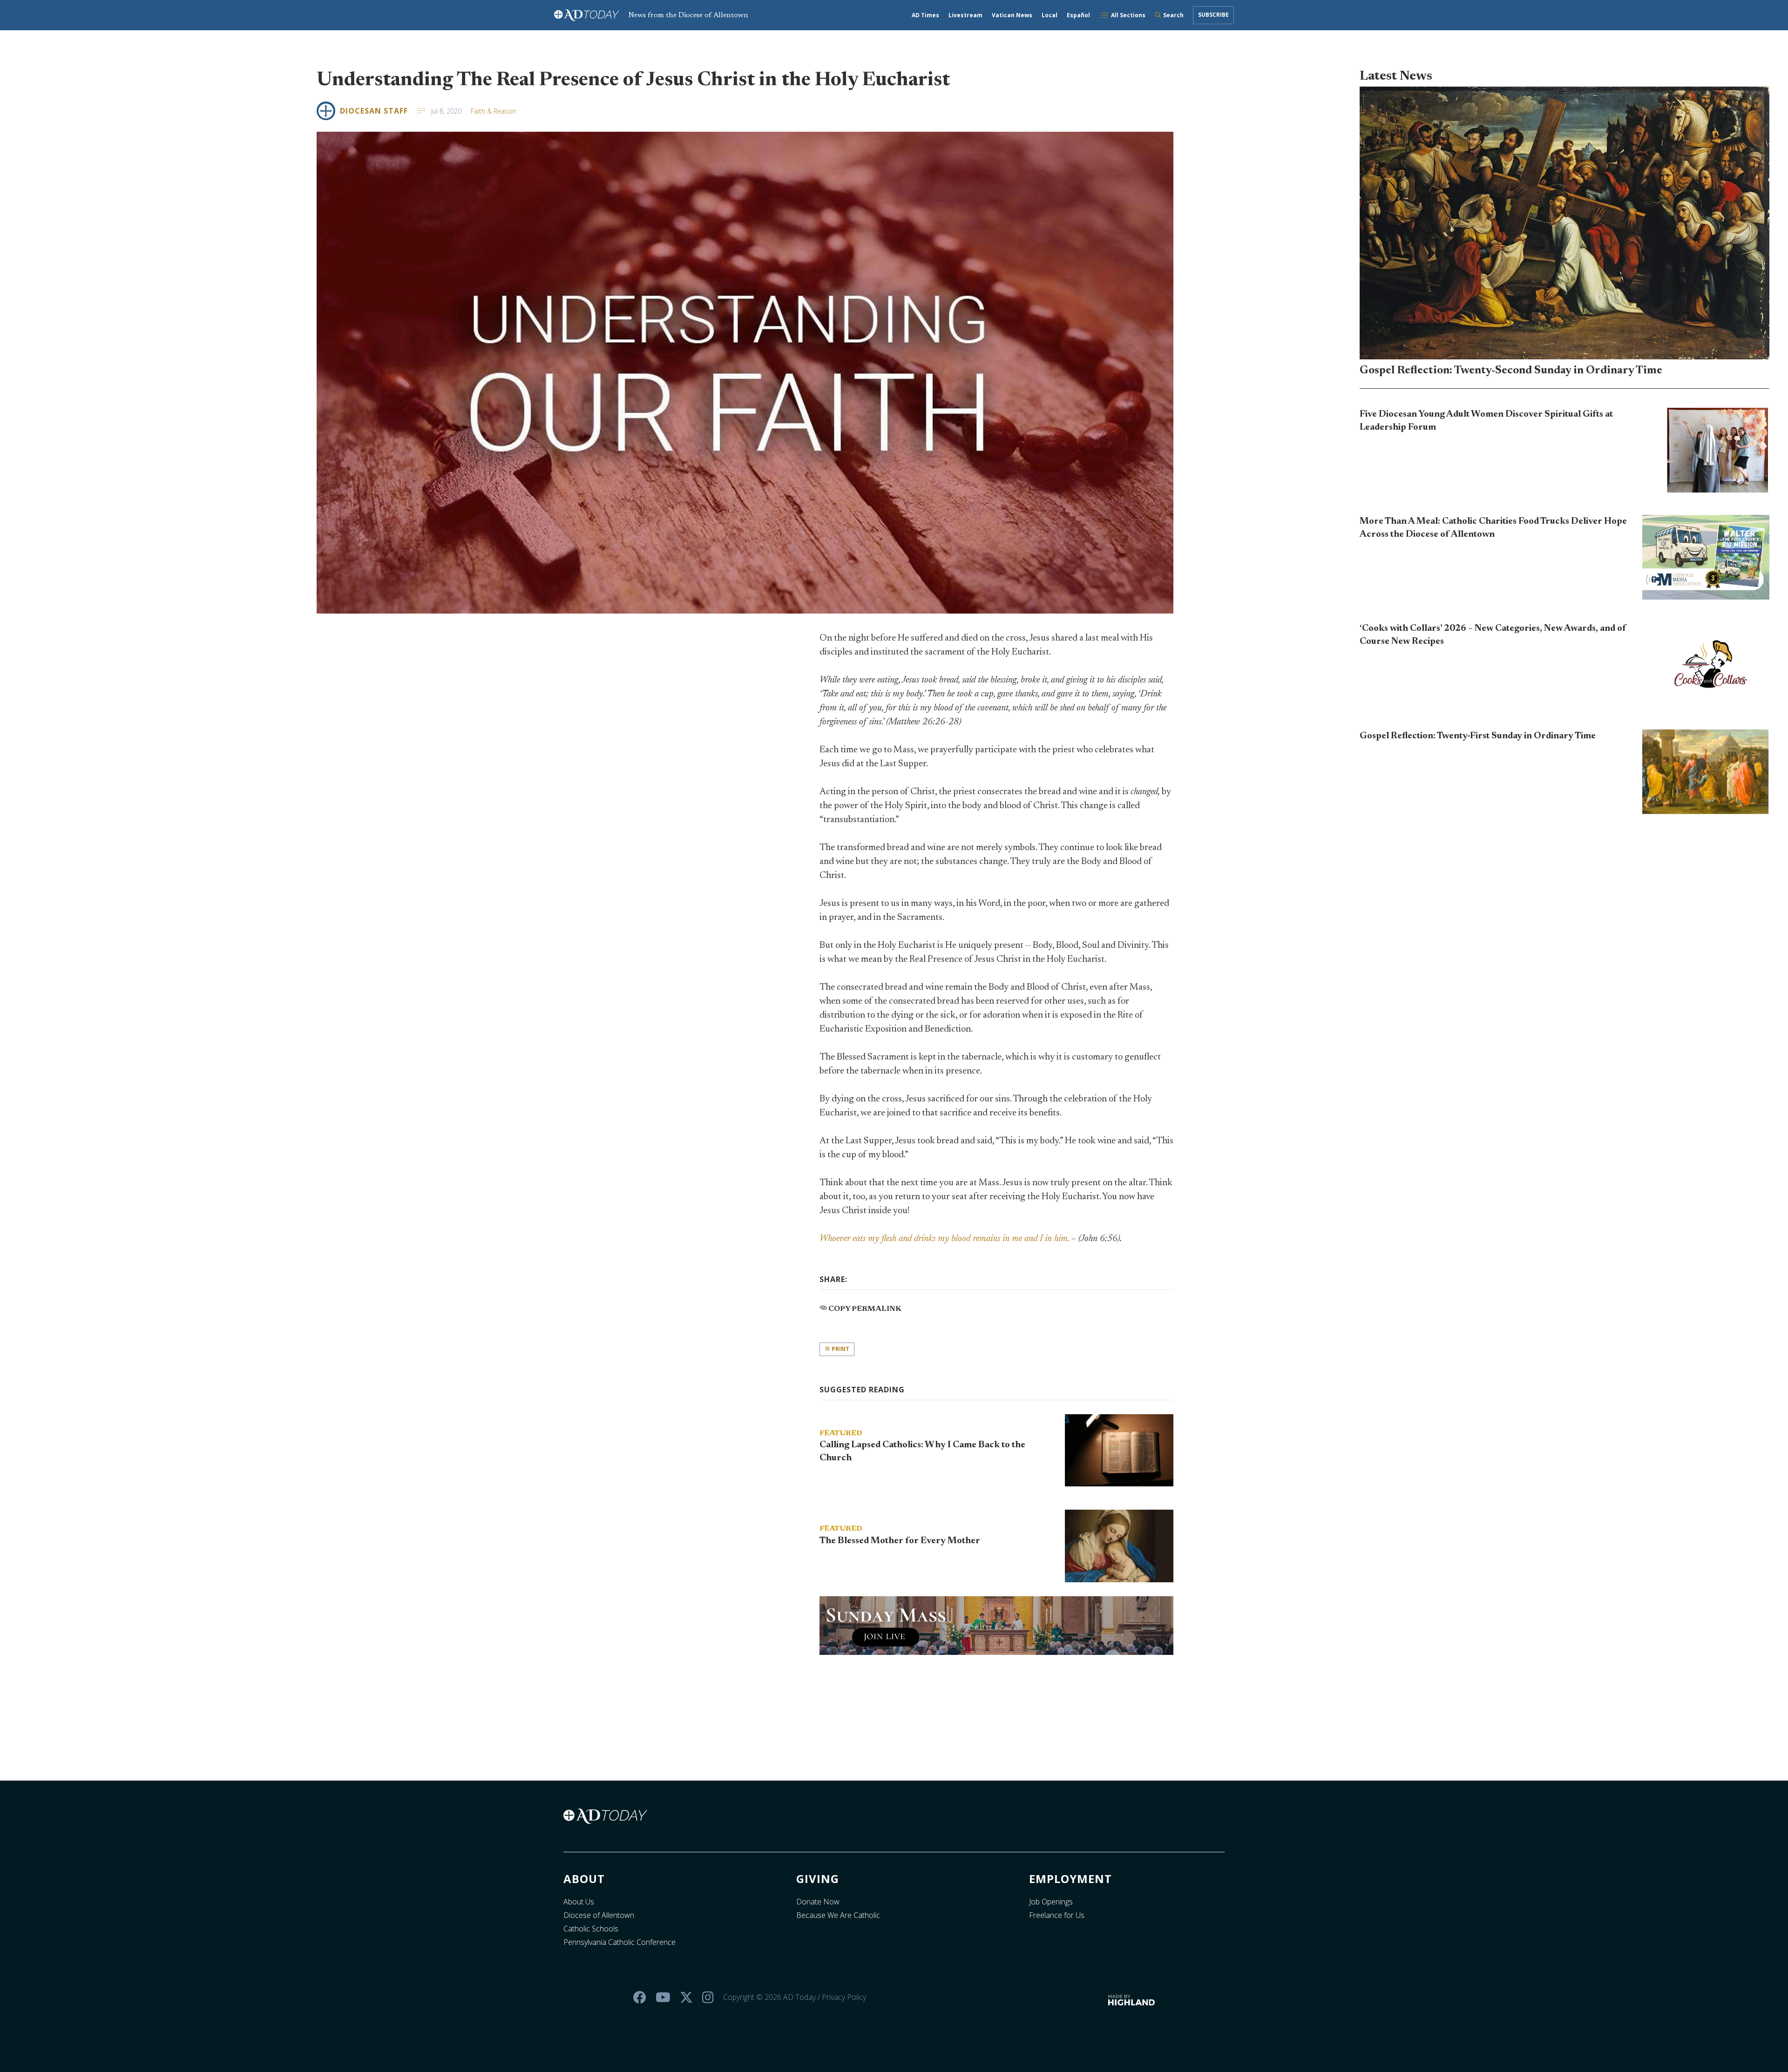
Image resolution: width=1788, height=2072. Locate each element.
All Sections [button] (1128, 15)
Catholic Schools (591, 1929)
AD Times (925, 15)
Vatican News (1012, 15)
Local (1050, 15)
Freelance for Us (1057, 1915)
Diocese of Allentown (599, 1915)
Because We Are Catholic (838, 1915)
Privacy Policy (844, 1997)
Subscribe (1213, 15)
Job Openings (1051, 1902)
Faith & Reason (493, 111)
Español (1078, 15)
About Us (579, 1902)
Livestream (965, 15)
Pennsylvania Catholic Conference (620, 1942)
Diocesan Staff (374, 111)
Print (840, 1349)
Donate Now (818, 1902)
